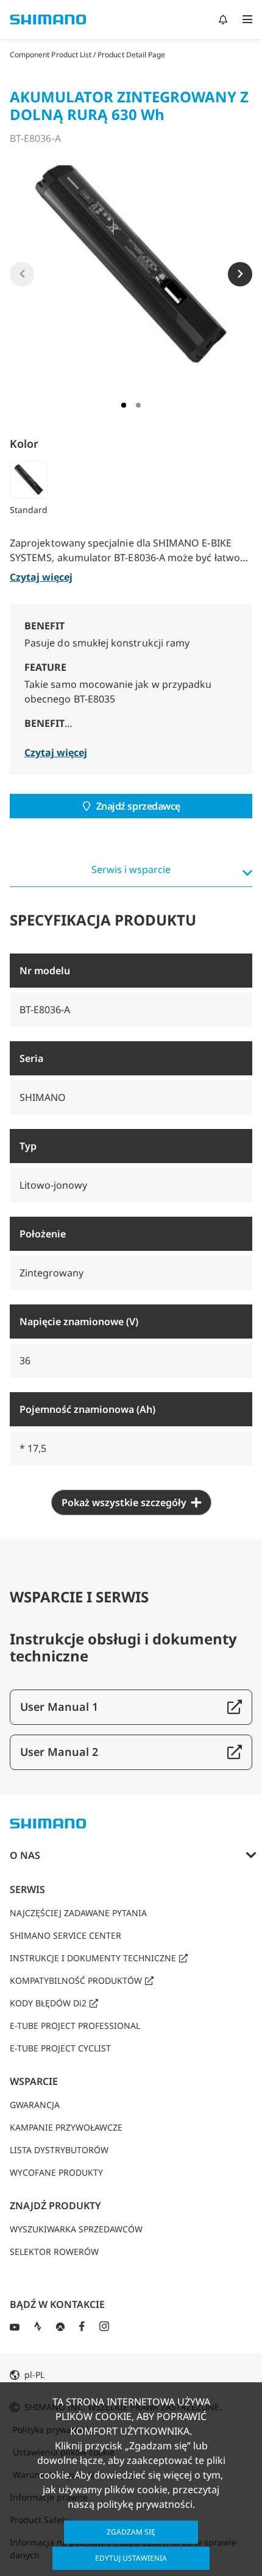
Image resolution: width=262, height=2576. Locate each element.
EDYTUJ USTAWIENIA (131, 2558)
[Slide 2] (138, 405)
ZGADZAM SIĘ (131, 2532)
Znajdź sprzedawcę (138, 806)
